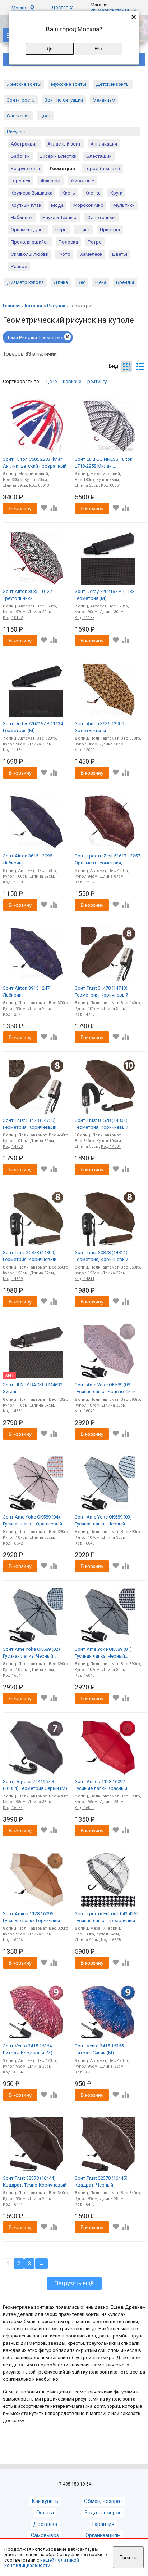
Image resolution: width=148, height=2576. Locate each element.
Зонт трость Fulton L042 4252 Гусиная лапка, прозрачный (107, 1917)
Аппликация (104, 144)
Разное (19, 266)
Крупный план (26, 205)
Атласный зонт (64, 144)
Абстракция (24, 144)
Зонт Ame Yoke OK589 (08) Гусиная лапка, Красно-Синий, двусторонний (107, 1389)
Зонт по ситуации (64, 100)
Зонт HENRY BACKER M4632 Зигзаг (33, 1388)
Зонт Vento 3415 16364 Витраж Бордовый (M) (28, 2049)
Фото (64, 254)
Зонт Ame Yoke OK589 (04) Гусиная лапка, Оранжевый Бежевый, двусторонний (33, 1521)
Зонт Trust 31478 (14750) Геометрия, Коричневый (30, 1124)
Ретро (95, 242)
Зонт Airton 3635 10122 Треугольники (27, 595)
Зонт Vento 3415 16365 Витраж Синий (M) (99, 2049)
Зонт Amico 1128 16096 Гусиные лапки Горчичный (31, 1917)
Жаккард (50, 181)
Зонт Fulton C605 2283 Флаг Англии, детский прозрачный (35, 463)
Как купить (45, 2501)
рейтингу (97, 381)
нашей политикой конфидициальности (42, 2563)
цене (52, 381)
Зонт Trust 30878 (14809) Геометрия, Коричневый (30, 1256)
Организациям (103, 2535)
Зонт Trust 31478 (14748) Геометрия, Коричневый (101, 992)
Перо (61, 230)
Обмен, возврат (103, 2501)
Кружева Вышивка (32, 193)
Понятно (128, 2557)
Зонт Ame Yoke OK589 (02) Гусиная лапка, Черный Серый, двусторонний (31, 1653)
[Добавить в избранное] (44, 508)
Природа (110, 230)
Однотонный (101, 217)
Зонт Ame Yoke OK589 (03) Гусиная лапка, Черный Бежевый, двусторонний (103, 1521)
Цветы (120, 254)
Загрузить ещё (74, 2283)
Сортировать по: (22, 381)
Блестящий (99, 156)
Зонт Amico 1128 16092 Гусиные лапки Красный (101, 1785)
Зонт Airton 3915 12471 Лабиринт (27, 992)
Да (50, 49)
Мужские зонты (69, 84)
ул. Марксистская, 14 (114, 10)
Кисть (69, 193)
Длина (61, 282)
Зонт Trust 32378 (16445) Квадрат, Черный (101, 2182)
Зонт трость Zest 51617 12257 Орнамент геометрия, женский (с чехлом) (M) (107, 860)
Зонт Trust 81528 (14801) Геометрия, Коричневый (101, 1124)
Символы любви (30, 254)
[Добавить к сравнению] (53, 508)
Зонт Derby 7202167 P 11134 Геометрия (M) (33, 727)
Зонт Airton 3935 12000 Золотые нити (99, 727)
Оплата (45, 2513)
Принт (83, 230)
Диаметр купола (25, 282)
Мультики (124, 205)
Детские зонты (113, 84)
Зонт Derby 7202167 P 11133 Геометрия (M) (105, 595)
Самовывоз (45, 2535)
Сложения (18, 116)
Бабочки (20, 156)
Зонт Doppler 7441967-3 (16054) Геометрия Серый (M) (35, 1785)
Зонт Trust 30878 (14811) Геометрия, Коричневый (101, 1256)
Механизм (104, 100)
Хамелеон (91, 254)
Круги (116, 193)
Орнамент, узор (28, 230)
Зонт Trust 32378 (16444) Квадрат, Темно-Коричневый (35, 2182)
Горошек (21, 181)
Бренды (125, 282)
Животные (82, 181)
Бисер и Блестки (58, 156)
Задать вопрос (103, 2513)
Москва (21, 8)
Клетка (93, 193)
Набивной (22, 217)
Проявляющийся (30, 242)
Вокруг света (25, 168)
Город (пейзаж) (102, 168)
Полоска (68, 242)
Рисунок (16, 132)
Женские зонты (24, 84)
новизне (72, 381)
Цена (101, 282)
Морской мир (88, 205)
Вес (82, 282)
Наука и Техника (60, 217)
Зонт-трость (21, 100)
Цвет (45, 116)
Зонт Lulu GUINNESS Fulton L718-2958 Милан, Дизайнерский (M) (104, 463)
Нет (98, 49)
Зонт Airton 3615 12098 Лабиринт (27, 859)
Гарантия (103, 2524)
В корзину (20, 508)
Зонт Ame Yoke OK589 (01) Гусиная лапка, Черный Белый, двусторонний (103, 1653)
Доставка (63, 7)
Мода (57, 205)
